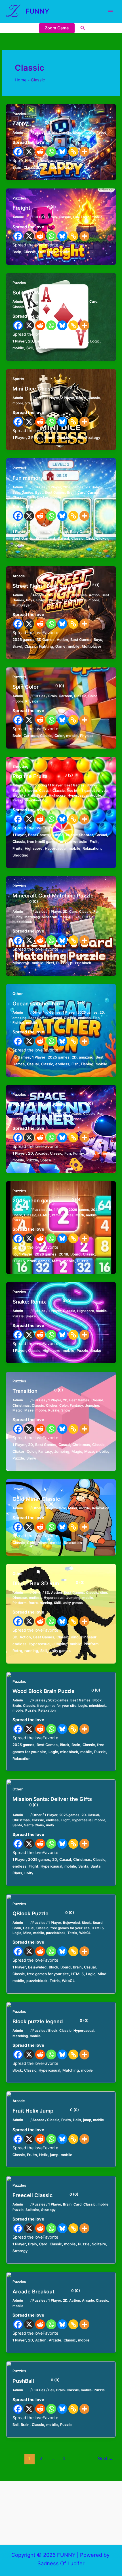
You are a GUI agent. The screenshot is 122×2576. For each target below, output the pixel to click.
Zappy (33, 123)
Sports (18, 379)
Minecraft (50, 917)
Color (92, 696)
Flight (65, 1820)
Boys (30, 600)
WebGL (85, 1933)
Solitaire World (44, 292)
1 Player (55, 302)
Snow (66, 1410)
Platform (20, 1603)
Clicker (43, 497)
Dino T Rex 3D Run (49, 1583)
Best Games (55, 493)
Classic (65, 133)
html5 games (63, 1215)
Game (82, 600)
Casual (93, 493)
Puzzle (88, 917)
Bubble (92, 785)
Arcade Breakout (46, 2291)
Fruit (31, 795)
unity (50, 1825)
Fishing (18, 1023)
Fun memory (40, 478)
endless (84, 1018)
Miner (39, 1119)
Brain (52, 133)
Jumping (92, 1406)
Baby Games (23, 493)
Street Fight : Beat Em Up (56, 586)
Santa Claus (34, 1825)
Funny (17, 917)
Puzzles (19, 114)
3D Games (78, 595)
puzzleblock (22, 922)
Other (18, 994)
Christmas (21, 1406)
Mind (27, 1933)
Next (105, 2458)
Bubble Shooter (25, 791)
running (46, 1603)
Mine (28, 1119)
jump (87, 2120)
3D (47, 1593)
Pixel (76, 917)
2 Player (68, 398)
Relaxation (21, 800)
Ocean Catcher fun (49, 1003)
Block (97, 1700)
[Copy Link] (73, 152)
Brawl (41, 600)
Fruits (42, 795)
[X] (29, 152)
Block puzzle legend (51, 2021)
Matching (32, 917)
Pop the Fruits (43, 776)
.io (50, 1210)
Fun (76, 217)
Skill (62, 307)
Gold (62, 1508)
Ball (51, 2390)
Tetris (72, 1933)
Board (81, 398)
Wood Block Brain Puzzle (56, 1691)
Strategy (32, 403)
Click (31, 497)
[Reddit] (40, 152)
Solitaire (74, 307)
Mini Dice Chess (45, 389)
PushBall (36, 2381)
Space (76, 1119)
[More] (84, 152)
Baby (96, 487)
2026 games (73, 487)
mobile (89, 133)
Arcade (19, 576)
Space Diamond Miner (53, 1104)
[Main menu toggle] (110, 12)
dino (104, 1593)
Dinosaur (20, 1598)
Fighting (68, 600)
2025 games (88, 1012)
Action (94, 595)
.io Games (53, 1012)
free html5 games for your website (57, 842)
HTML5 (44, 1215)
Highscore (57, 795)
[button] (83, 28)
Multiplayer (22, 605)
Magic (17, 1410)
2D (65, 302)
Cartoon (65, 696)
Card (93, 302)
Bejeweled (71, 1923)
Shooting (20, 766)
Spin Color (38, 687)
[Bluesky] (62, 152)
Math (80, 1215)
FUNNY (37, 11)
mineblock (97, 1706)
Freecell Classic (45, 2195)
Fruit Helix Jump (46, 2111)
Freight (34, 208)
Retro (33, 1603)
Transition (38, 1391)
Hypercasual (78, 795)
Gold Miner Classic (49, 1499)
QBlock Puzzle (43, 1913)
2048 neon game (46, 1200)
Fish (96, 1018)
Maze (29, 1410)
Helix (77, 2120)
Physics (32, 701)
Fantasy (76, 1406)
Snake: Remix (42, 1302)
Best (73, 302)
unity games (73, 1603)
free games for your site (57, 1706)
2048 (95, 1210)
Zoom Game (57, 28)
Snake (31, 1316)
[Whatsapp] (51, 152)
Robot (101, 133)
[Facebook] (18, 152)
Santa (17, 1825)
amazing (19, 1018)
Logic (77, 133)
